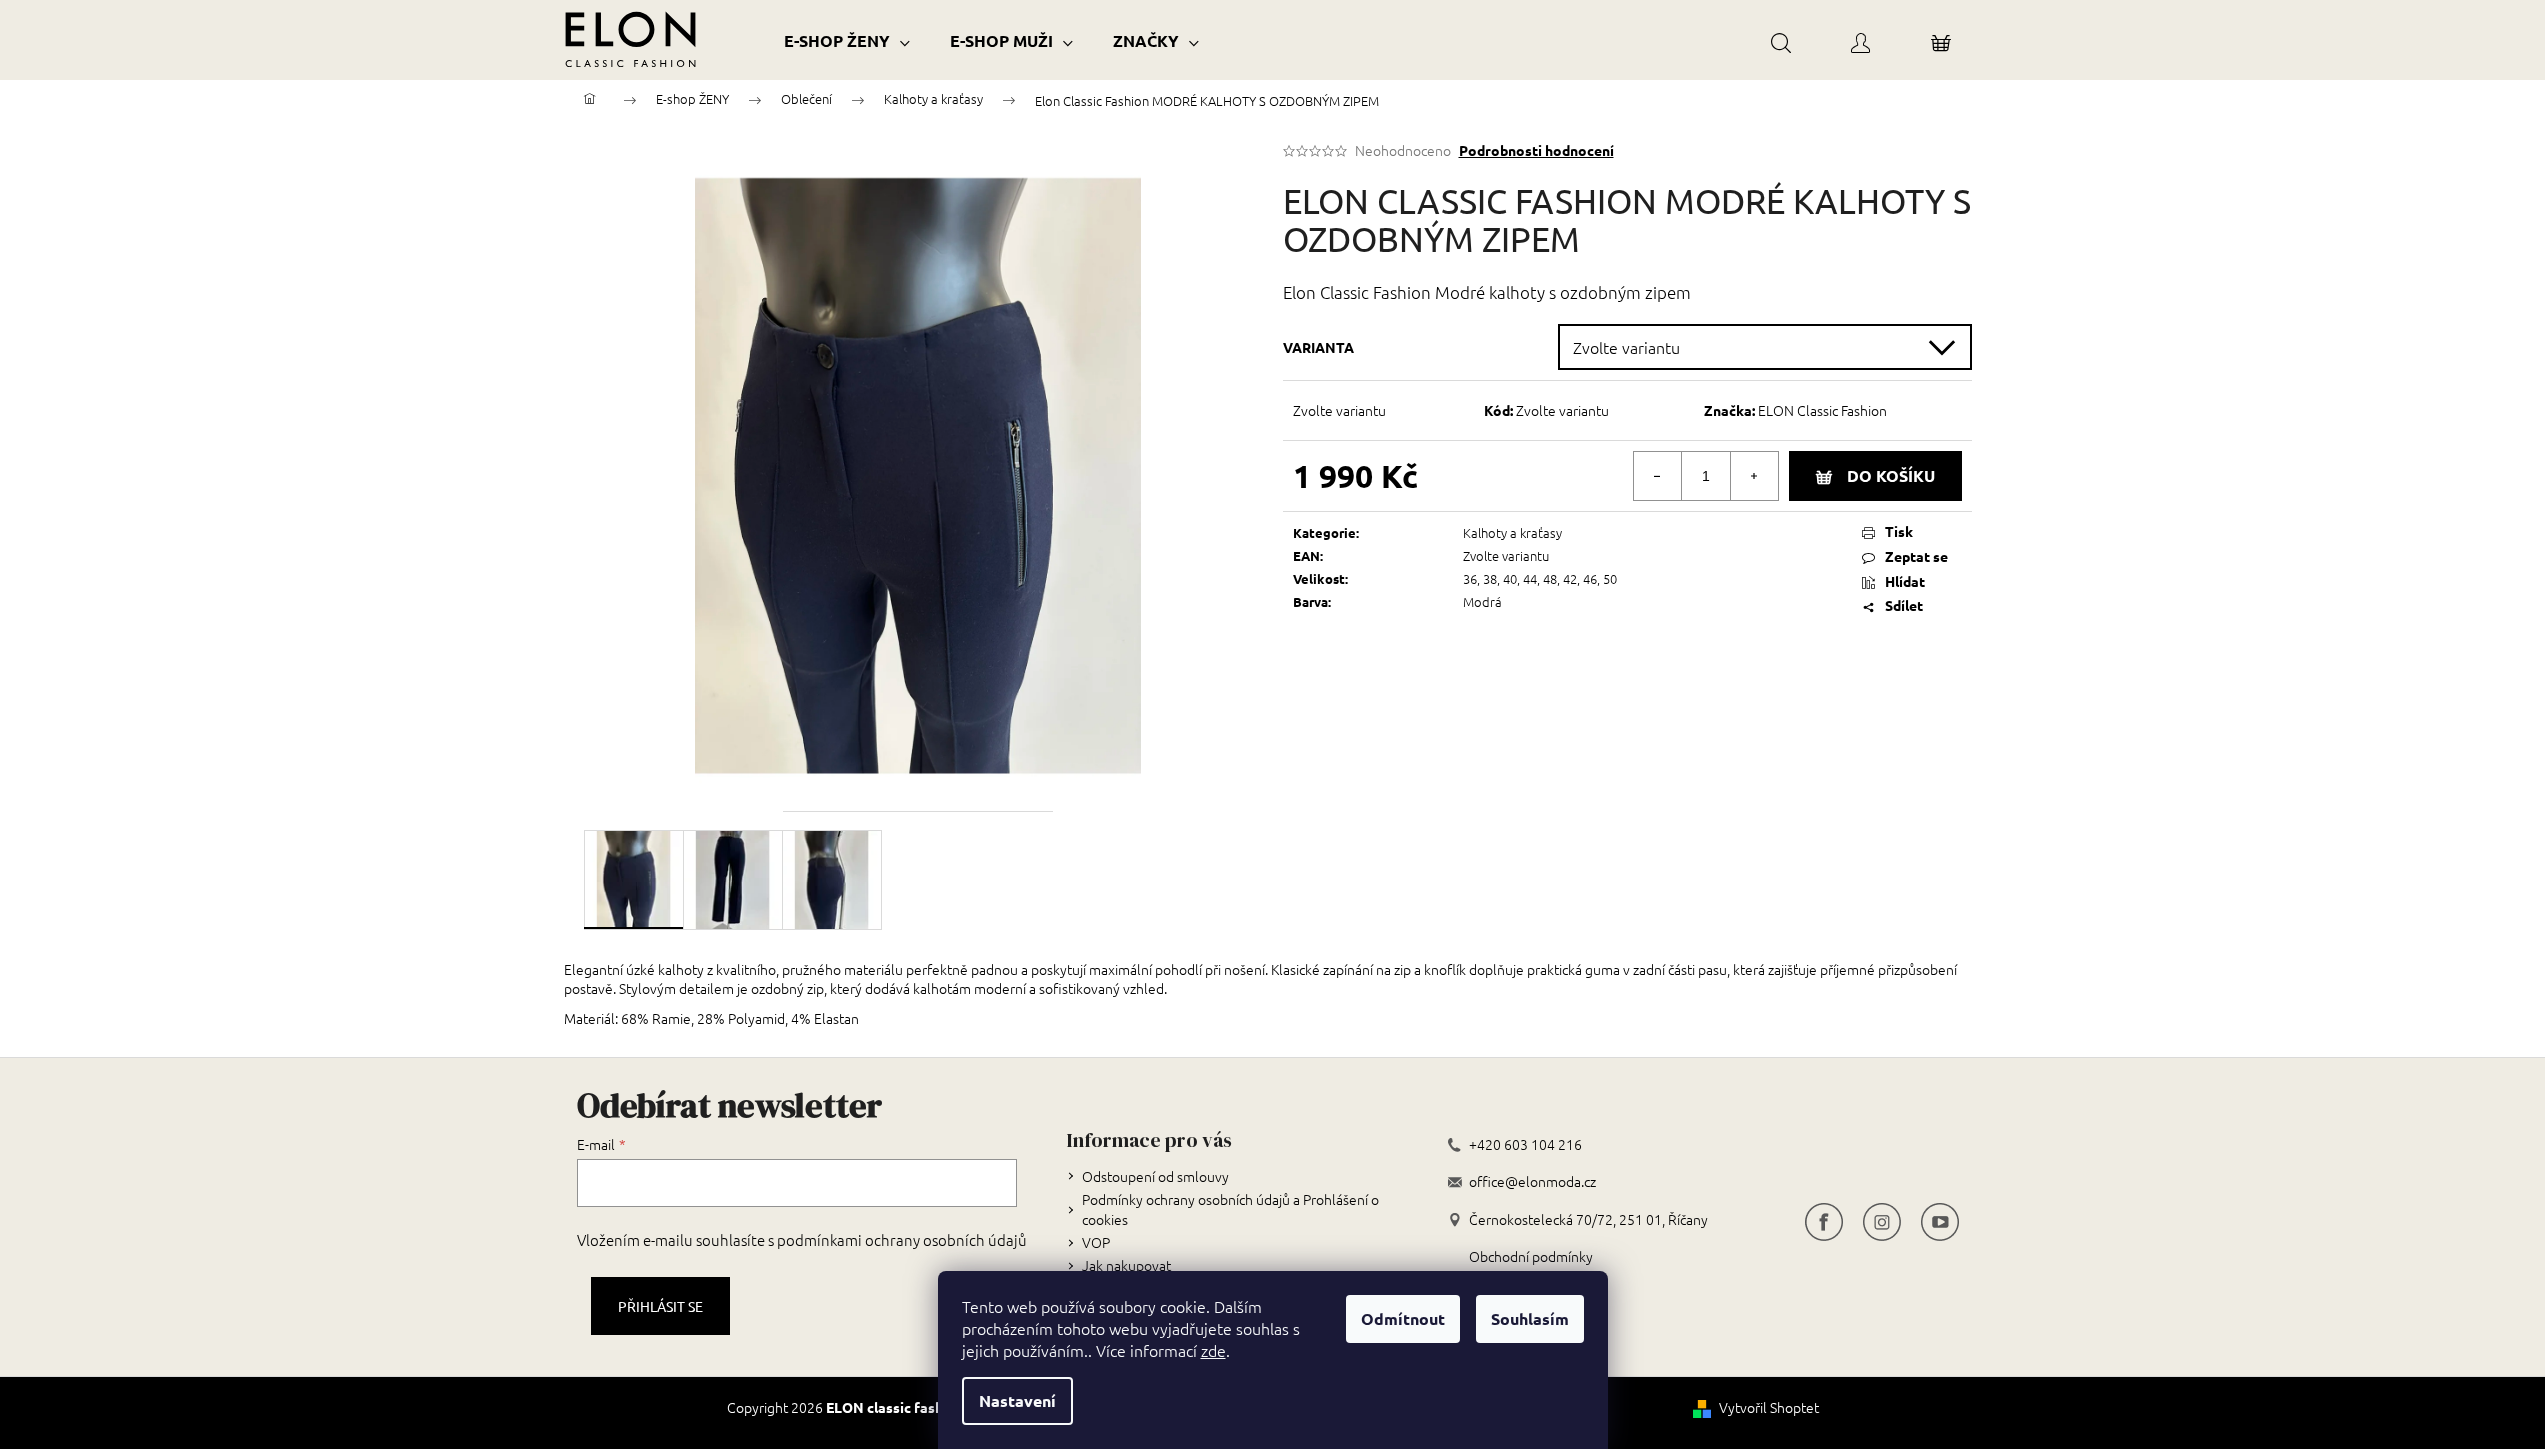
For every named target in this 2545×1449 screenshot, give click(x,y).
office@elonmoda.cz (1532, 1181)
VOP (1096, 1242)
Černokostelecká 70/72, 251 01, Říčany (1588, 1219)
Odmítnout (1403, 1318)
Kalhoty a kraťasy (1512, 532)
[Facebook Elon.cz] (1824, 1220)
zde (1213, 1350)
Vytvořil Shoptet (1769, 1407)
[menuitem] (847, 40)
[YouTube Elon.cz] (1940, 1220)
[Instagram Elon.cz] (1882, 1220)
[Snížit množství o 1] (1658, 476)
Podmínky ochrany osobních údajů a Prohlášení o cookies (1230, 1208)
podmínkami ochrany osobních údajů (902, 1239)
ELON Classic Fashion (1822, 410)
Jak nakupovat (1126, 1265)
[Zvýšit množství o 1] (1754, 476)
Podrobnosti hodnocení (1536, 150)
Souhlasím (1530, 1318)
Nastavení (1017, 1400)
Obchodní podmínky (1531, 1256)
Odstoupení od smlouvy (1155, 1176)
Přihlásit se (660, 1306)
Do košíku (1891, 475)
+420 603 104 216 (1525, 1144)
